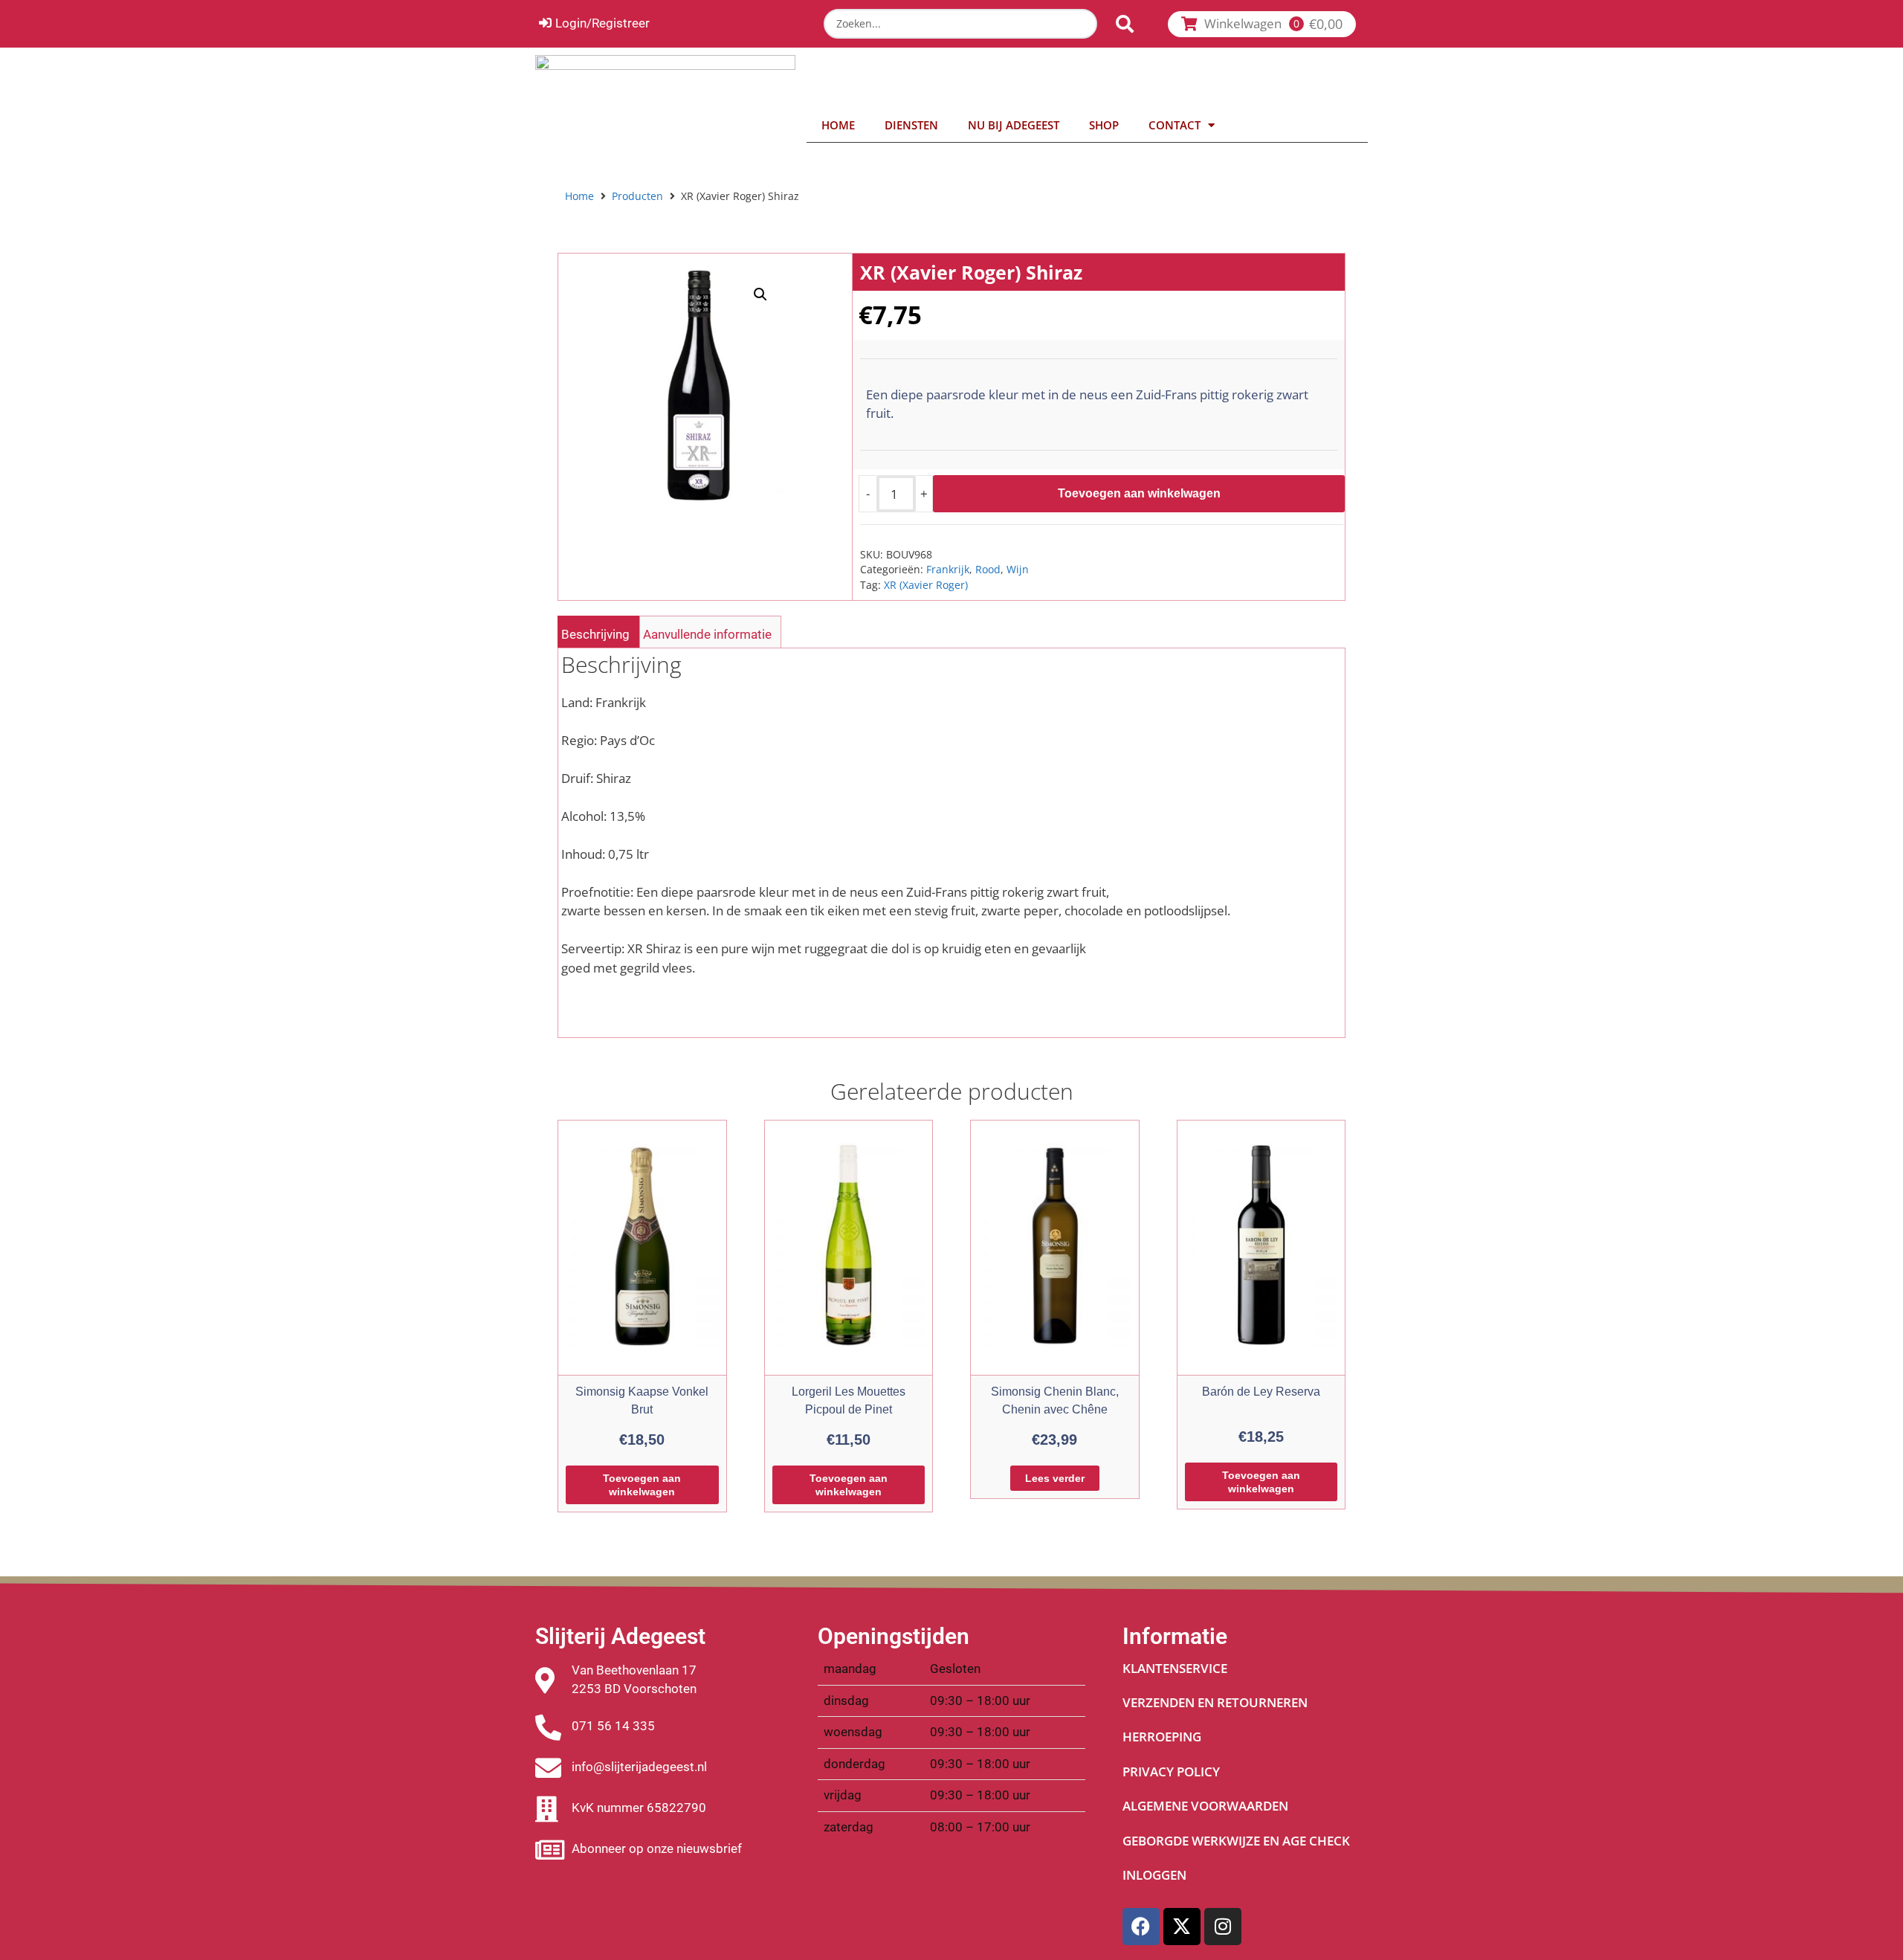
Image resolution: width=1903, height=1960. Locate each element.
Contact (1175, 125)
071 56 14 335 (613, 1726)
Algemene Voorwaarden (1205, 1806)
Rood (988, 569)
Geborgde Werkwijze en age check (1236, 1841)
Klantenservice (1175, 1668)
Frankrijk (948, 569)
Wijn (1018, 569)
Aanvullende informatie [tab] (707, 634)
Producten (637, 196)
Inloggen (1154, 1875)
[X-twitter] (1182, 1927)
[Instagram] (1223, 1927)
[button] (760, 294)
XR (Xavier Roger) (926, 585)
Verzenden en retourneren (1215, 1702)
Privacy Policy (1171, 1772)
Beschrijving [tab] (595, 634)
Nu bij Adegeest (1014, 125)
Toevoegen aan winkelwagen (1139, 493)
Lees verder (1055, 1478)
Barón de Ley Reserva (1261, 1392)
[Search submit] (1125, 24)
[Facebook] (1141, 1927)
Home (838, 125)
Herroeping (1162, 1737)
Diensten (911, 125)
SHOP (1104, 125)
